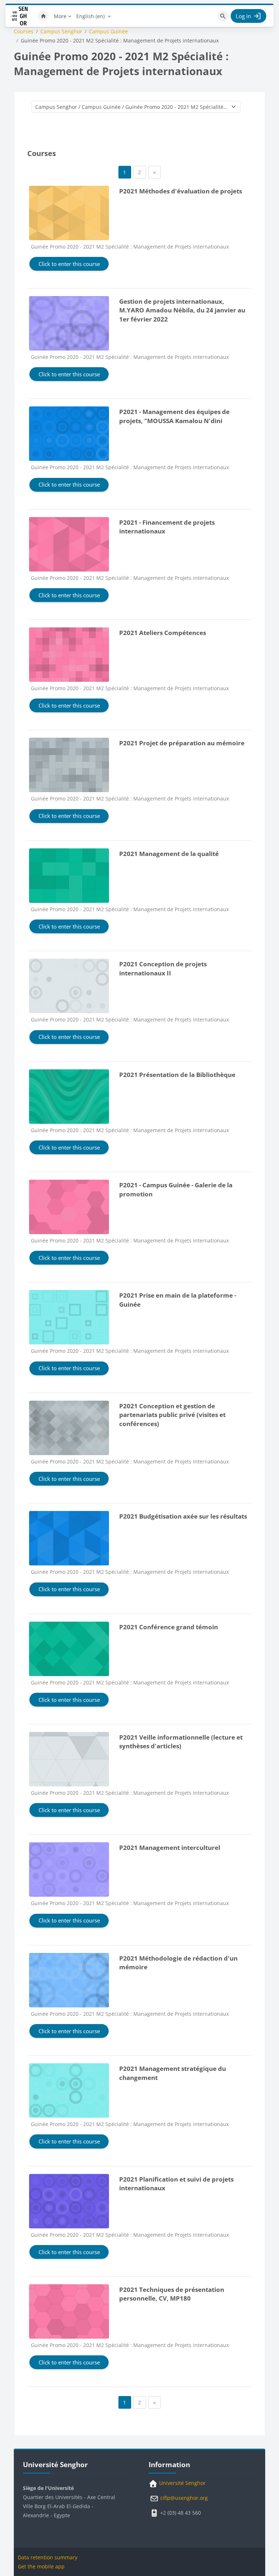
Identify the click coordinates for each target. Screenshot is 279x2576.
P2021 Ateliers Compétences (163, 633)
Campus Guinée (108, 32)
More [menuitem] (60, 16)
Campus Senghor (61, 32)
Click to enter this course (69, 264)
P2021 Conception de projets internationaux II (163, 968)
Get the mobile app (41, 2566)
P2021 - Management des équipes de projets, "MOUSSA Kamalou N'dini (174, 416)
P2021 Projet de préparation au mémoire (182, 743)
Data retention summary (48, 2557)
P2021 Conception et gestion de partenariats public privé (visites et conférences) (172, 1415)
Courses (24, 32)
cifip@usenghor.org (183, 2498)
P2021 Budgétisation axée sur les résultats (183, 1516)
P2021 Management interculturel (170, 1848)
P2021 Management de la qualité (169, 854)
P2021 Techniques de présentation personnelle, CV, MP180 (172, 2294)
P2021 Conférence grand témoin (169, 1627)
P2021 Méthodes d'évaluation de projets (181, 191)
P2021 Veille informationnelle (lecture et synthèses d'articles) (181, 1742)
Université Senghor (182, 2483)
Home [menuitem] (43, 16)
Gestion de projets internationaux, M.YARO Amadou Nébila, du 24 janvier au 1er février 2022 (182, 310)
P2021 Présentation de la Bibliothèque (177, 1075)
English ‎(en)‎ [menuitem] (90, 16)
